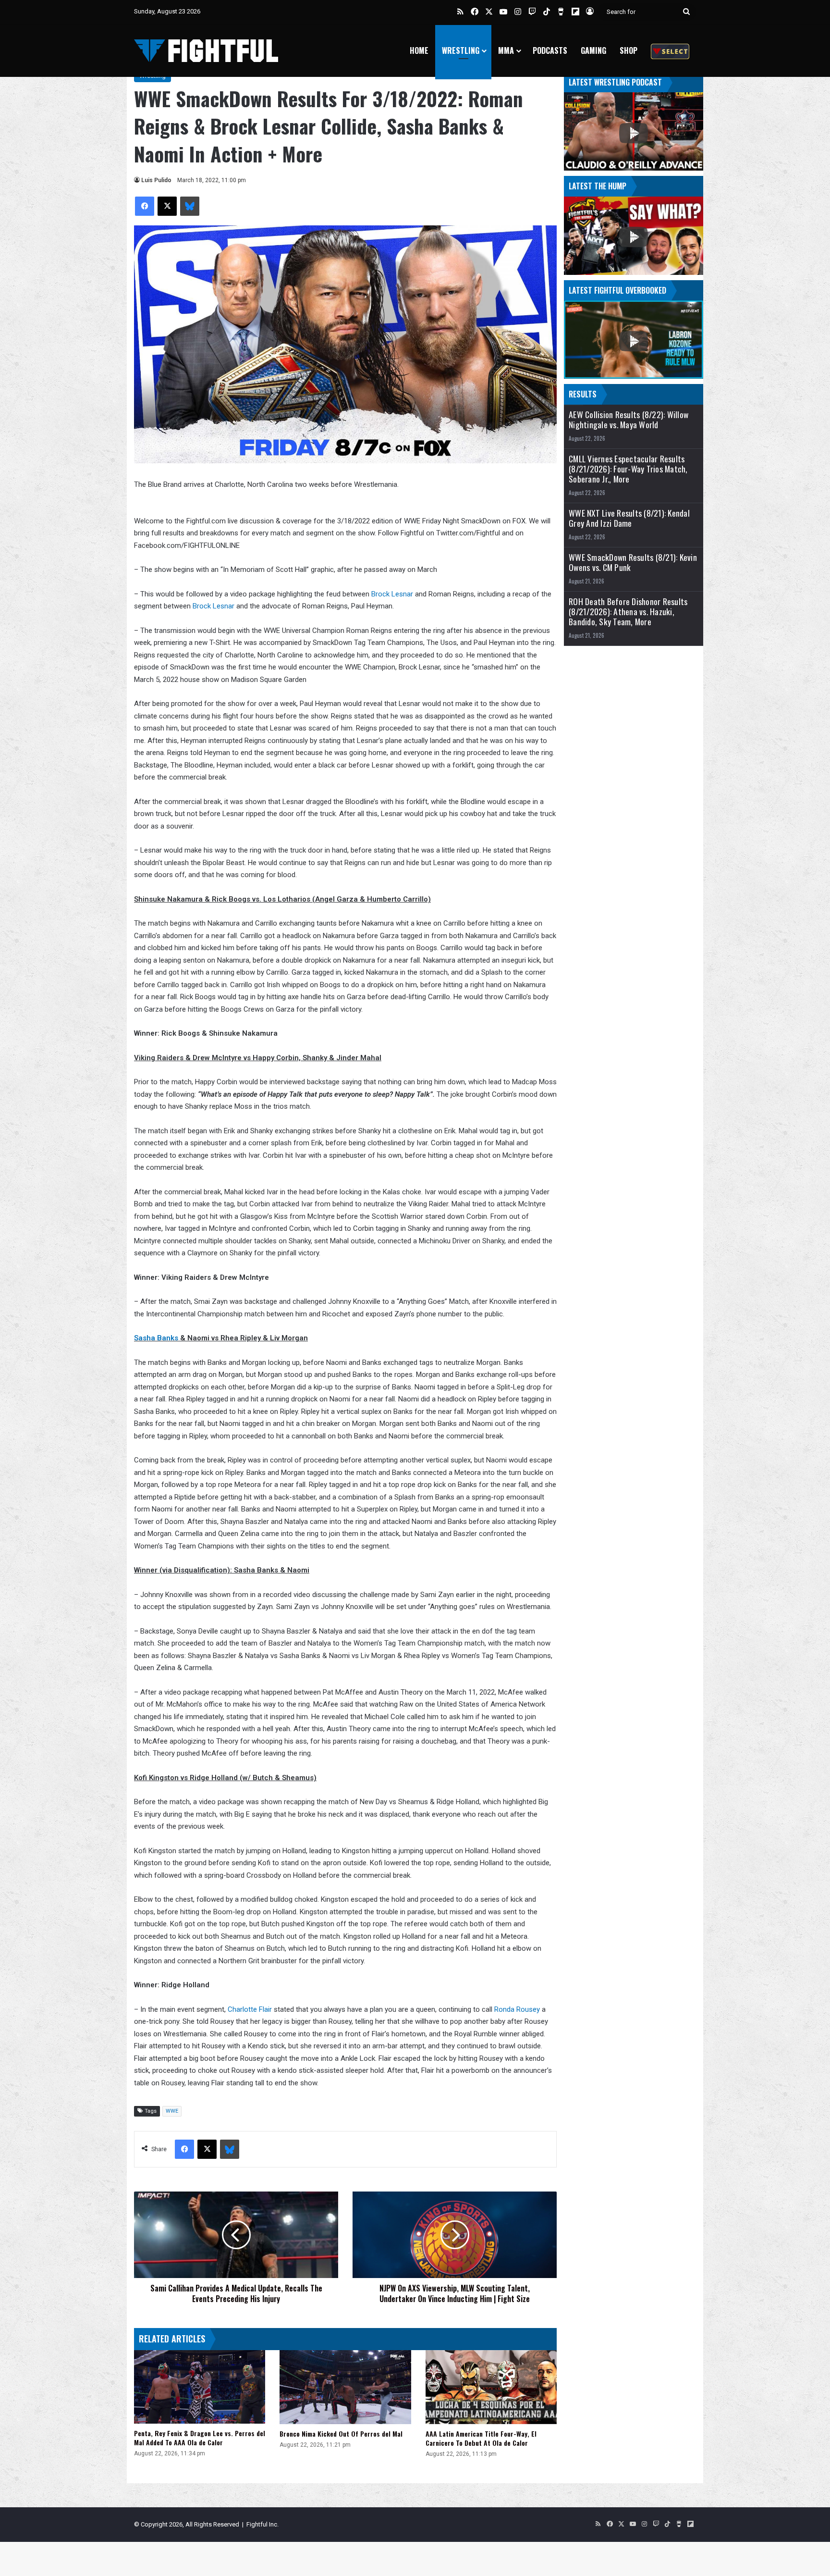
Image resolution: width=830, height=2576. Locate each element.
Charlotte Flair (250, 2009)
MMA (506, 50)
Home (419, 50)
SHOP (629, 50)
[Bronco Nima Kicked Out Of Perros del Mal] (345, 2387)
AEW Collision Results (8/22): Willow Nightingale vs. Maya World (629, 420)
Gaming (593, 50)
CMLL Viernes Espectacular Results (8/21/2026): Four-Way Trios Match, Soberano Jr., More (628, 469)
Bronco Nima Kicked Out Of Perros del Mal (341, 2434)
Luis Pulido (156, 180)
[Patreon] (670, 51)
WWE (172, 2111)
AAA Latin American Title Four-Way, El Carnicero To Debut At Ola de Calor (481, 2438)
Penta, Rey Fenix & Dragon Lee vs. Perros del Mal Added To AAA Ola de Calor (200, 2438)
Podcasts (550, 50)
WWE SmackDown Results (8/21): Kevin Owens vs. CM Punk (633, 562)
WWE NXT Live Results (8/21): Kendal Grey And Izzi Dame (629, 518)
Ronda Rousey (517, 2009)
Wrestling (461, 50)
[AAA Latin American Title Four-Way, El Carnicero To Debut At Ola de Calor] (491, 2387)
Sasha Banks (156, 1338)
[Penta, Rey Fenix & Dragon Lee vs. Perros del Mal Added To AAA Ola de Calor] (200, 2387)
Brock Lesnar (392, 594)
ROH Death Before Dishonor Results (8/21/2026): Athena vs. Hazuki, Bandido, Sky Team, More (628, 612)
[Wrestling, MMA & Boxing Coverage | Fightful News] (206, 51)
